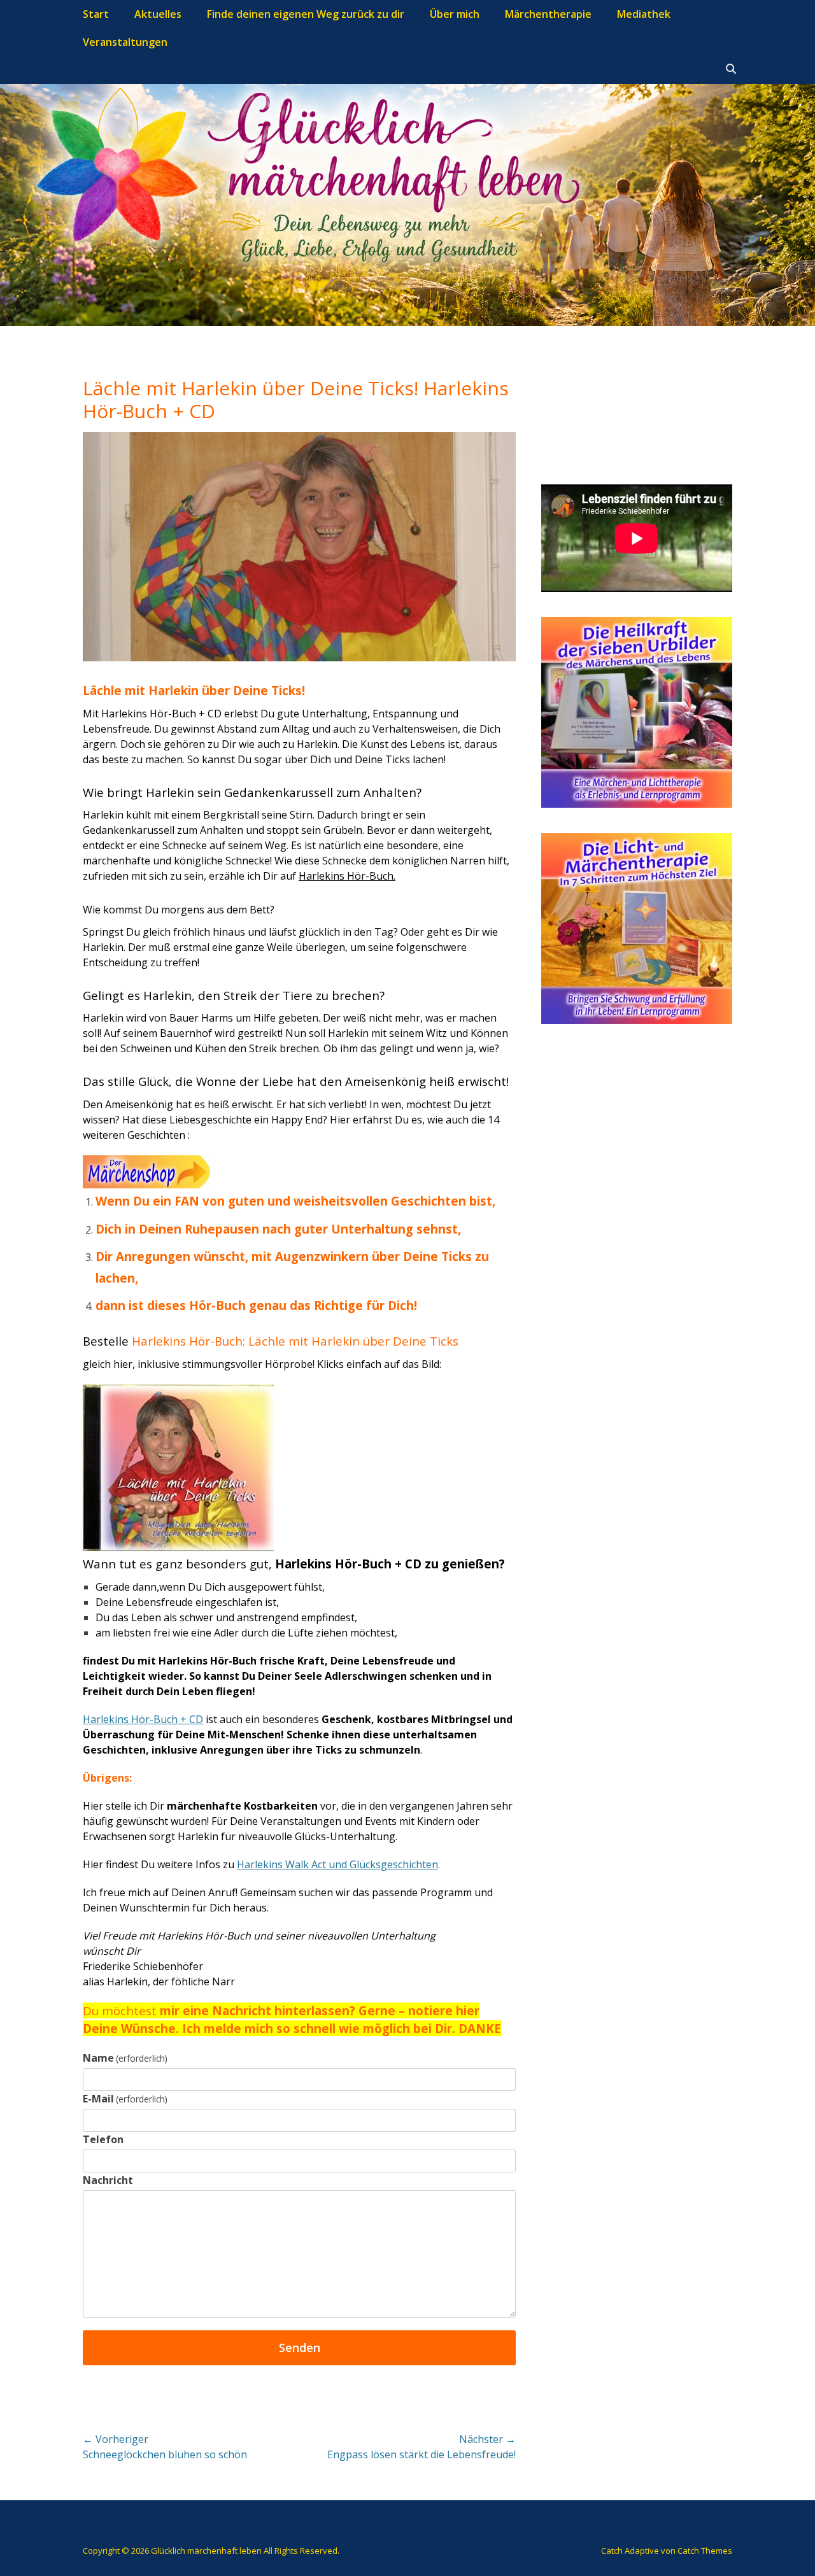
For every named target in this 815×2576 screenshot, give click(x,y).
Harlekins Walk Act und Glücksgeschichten (337, 1864)
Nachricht (108, 2180)
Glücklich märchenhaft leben (206, 2551)
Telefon (103, 2139)
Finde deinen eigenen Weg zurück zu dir (306, 14)
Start (96, 14)
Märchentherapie (548, 14)
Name (125, 2058)
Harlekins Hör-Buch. (347, 876)
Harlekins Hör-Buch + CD (143, 1719)
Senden (300, 2347)
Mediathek (644, 14)
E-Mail (125, 2099)
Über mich (455, 14)
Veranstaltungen (125, 42)
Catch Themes (705, 2551)
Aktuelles (158, 14)
